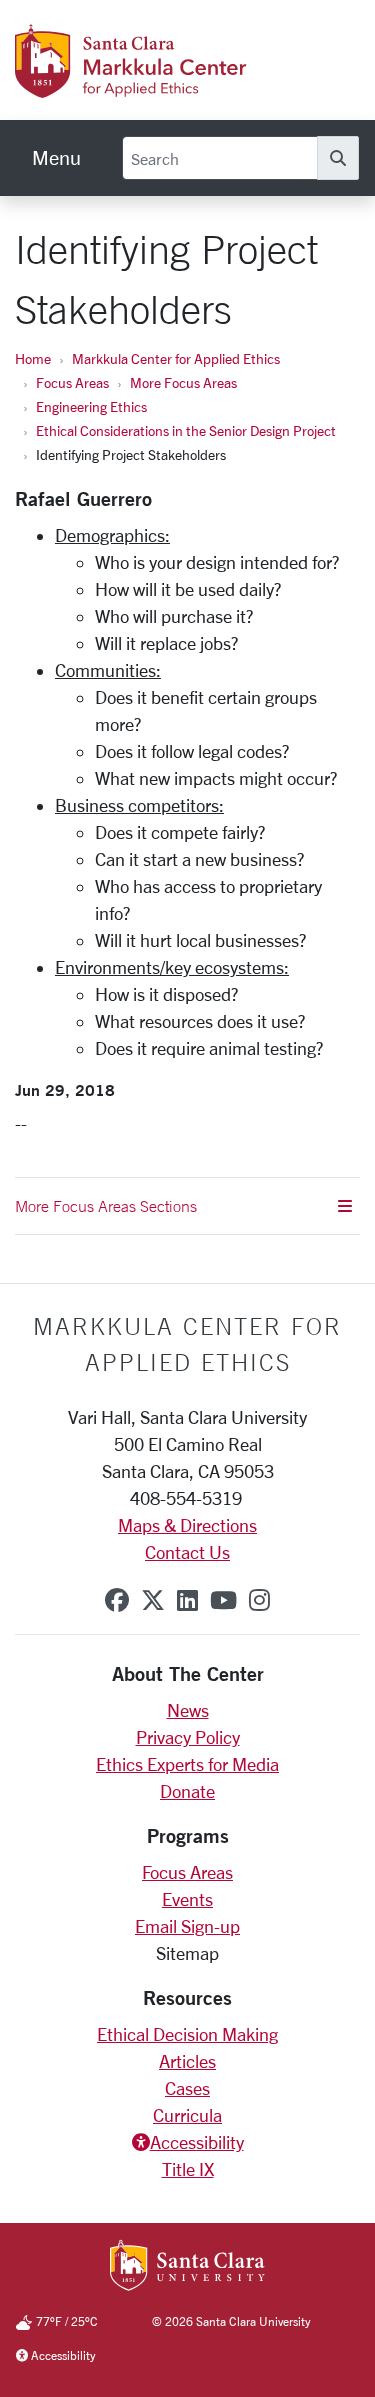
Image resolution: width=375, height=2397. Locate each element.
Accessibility (197, 2142)
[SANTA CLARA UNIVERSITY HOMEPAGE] (187, 2267)
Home (33, 358)
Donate (187, 1791)
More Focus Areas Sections (106, 1206)
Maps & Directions (187, 1525)
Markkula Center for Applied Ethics (176, 358)
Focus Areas (72, 382)
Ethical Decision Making (187, 2034)
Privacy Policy (188, 1737)
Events (187, 1899)
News (188, 1710)
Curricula (187, 2115)
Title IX (188, 2169)
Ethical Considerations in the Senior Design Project (186, 430)
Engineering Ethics (91, 406)
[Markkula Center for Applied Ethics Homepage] (175, 87)
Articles (187, 2061)
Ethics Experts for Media (187, 1764)
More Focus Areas (183, 382)
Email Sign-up (187, 1926)
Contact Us (187, 1552)
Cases (187, 2088)
